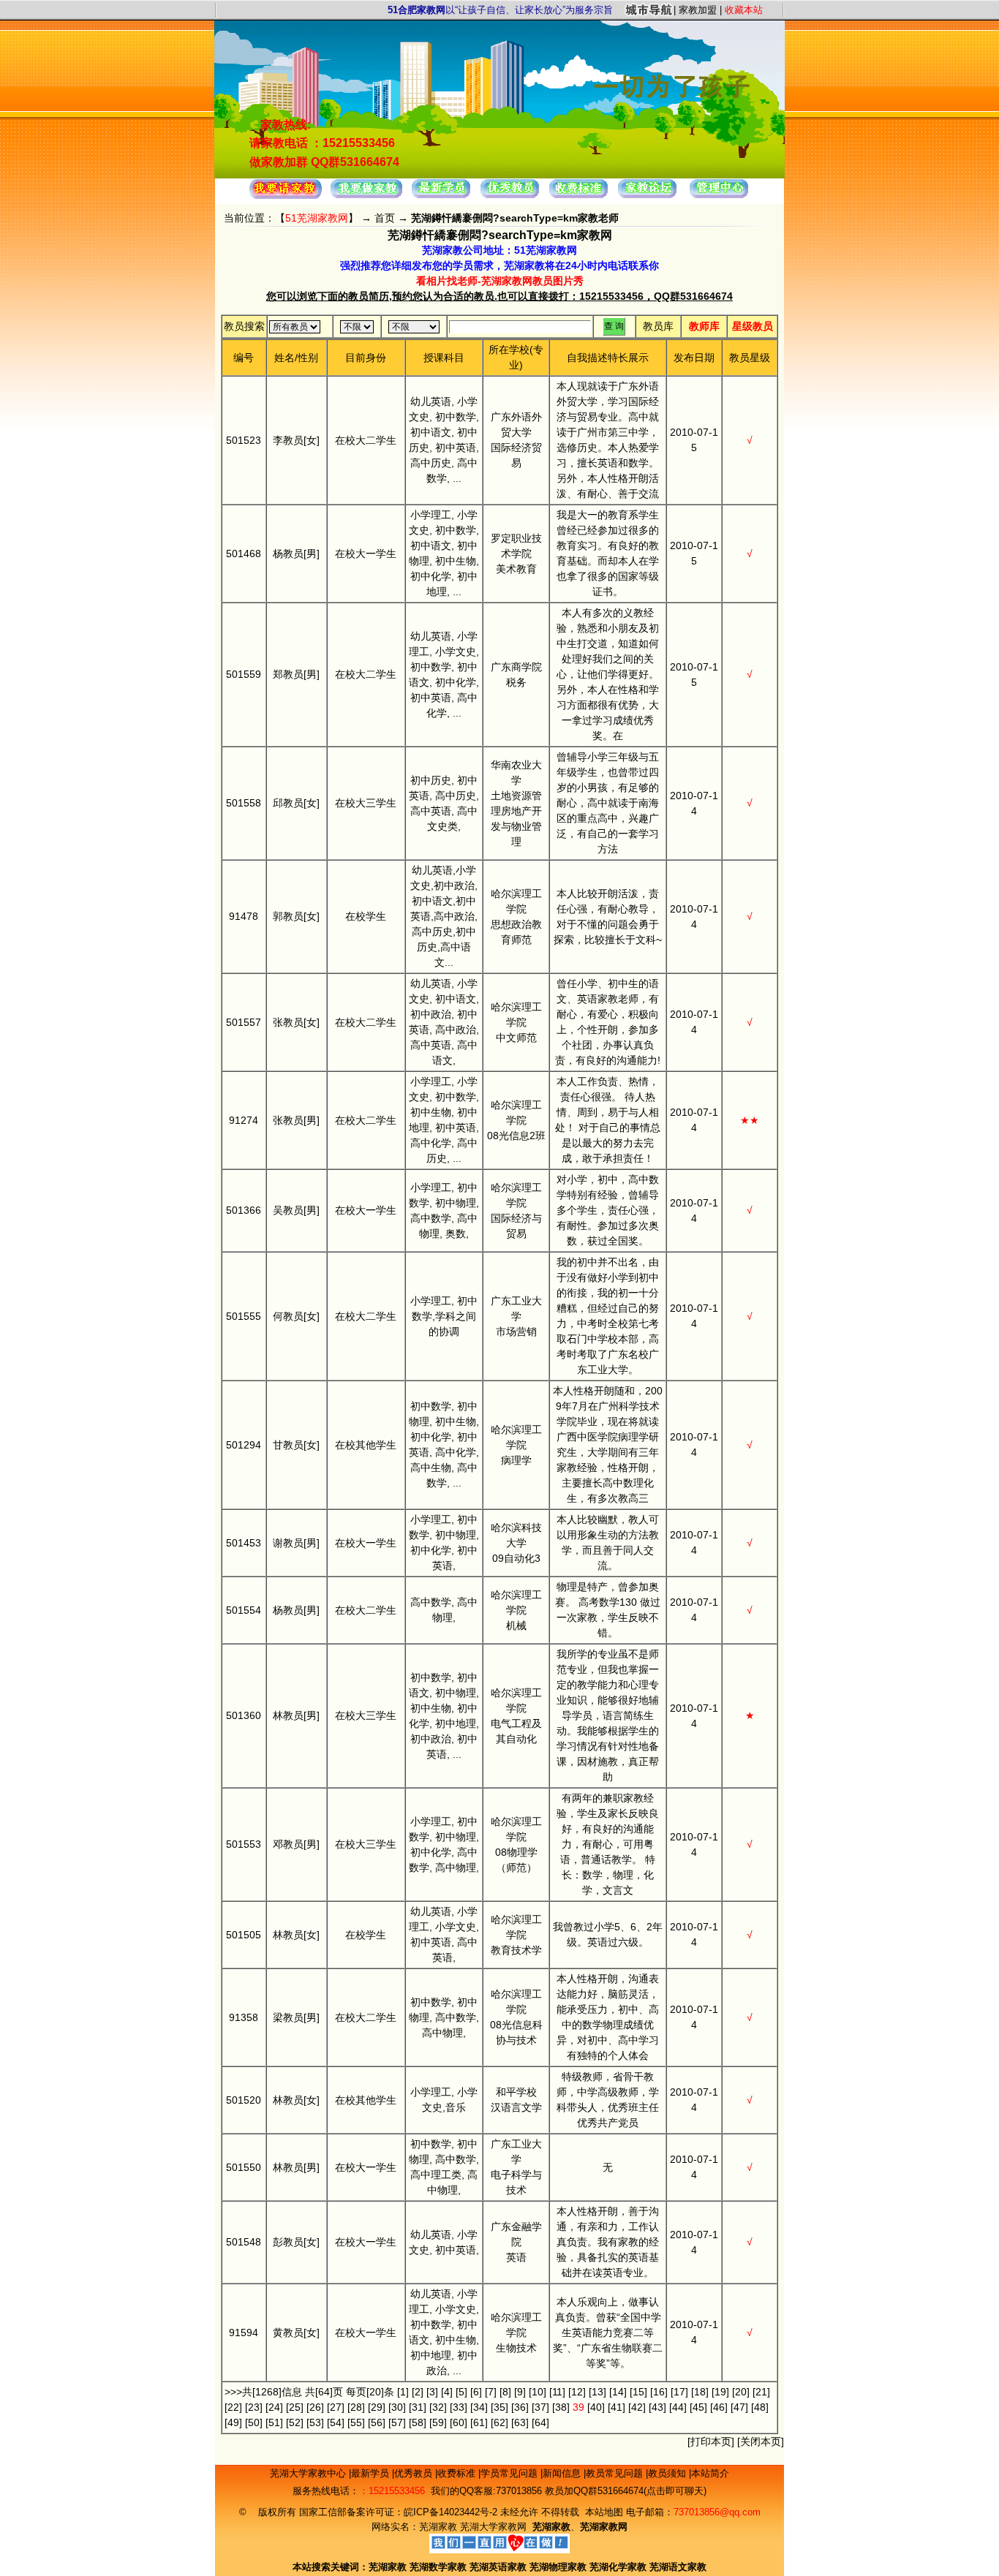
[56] (377, 2422)
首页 (385, 218)
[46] (719, 2407)
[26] (315, 2407)
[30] (397, 2407)
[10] (538, 2392)
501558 (244, 803)
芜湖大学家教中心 (309, 2473)
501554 (244, 1610)
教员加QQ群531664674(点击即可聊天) (626, 2491)
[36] (520, 2407)
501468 (244, 554)
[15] (638, 2392)
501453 (244, 1543)
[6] (476, 2392)
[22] (233, 2407)
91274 (244, 1120)
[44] (678, 2407)
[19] (720, 2392)
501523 (244, 440)
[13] (597, 2392)
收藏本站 (744, 10)
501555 (244, 1316)
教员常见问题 (616, 2473)
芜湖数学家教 (438, 2567)
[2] (418, 2392)
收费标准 (458, 2473)
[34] (479, 2407)
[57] (397, 2422)
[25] (295, 2407)
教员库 (658, 326)
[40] (596, 2407)
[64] (540, 2422)
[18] (700, 2392)
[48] (760, 2407)
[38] (561, 2407)
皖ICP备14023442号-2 (452, 2512)
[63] (520, 2422)
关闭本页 (761, 2441)
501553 (244, 1844)
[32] (438, 2407)
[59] (438, 2422)
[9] (520, 2392)
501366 (244, 1210)
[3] (432, 2392)
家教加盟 (698, 10)
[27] (336, 2407)
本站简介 (710, 2473)
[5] (461, 2392)
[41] (617, 2407)
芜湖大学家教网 (493, 2527)
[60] (459, 2422)
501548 (244, 2242)
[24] (274, 2407)
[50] (254, 2422)
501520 (244, 2100)
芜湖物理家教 (558, 2567)
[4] (447, 2392)
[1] (403, 2392)
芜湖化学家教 (618, 2567)
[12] (577, 2392)
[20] (741, 2392)
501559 (244, 674)
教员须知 (668, 2473)
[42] (637, 2407)
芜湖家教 (438, 2527)
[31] (418, 2407)
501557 (244, 1022)
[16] (659, 2392)
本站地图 (604, 2512)
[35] (499, 2407)
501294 (244, 1445)
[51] (274, 2422)
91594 (244, 2333)
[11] (557, 2392)
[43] (657, 2407)
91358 (244, 2017)
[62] (499, 2422)
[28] (356, 2407)
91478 (244, 916)
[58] (418, 2422)
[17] (679, 2392)
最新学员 (372, 2473)
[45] (698, 2407)
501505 (244, 1935)
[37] (540, 2407)
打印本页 (711, 2441)
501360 (244, 1715)
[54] (336, 2422)
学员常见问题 (510, 2473)
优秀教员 (415, 2473)
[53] (315, 2422)
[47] (739, 2407)
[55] (356, 2422)
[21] (761, 2392)
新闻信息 (563, 2473)
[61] (479, 2422)
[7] (491, 2392)
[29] (377, 2407)
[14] (618, 2392)
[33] (459, 2407)
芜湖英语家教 (499, 2567)
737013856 (519, 2491)
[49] (233, 2422)
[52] (295, 2422)
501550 (244, 2167)
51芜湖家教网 (317, 218)
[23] (254, 2407)
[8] (505, 2392)
